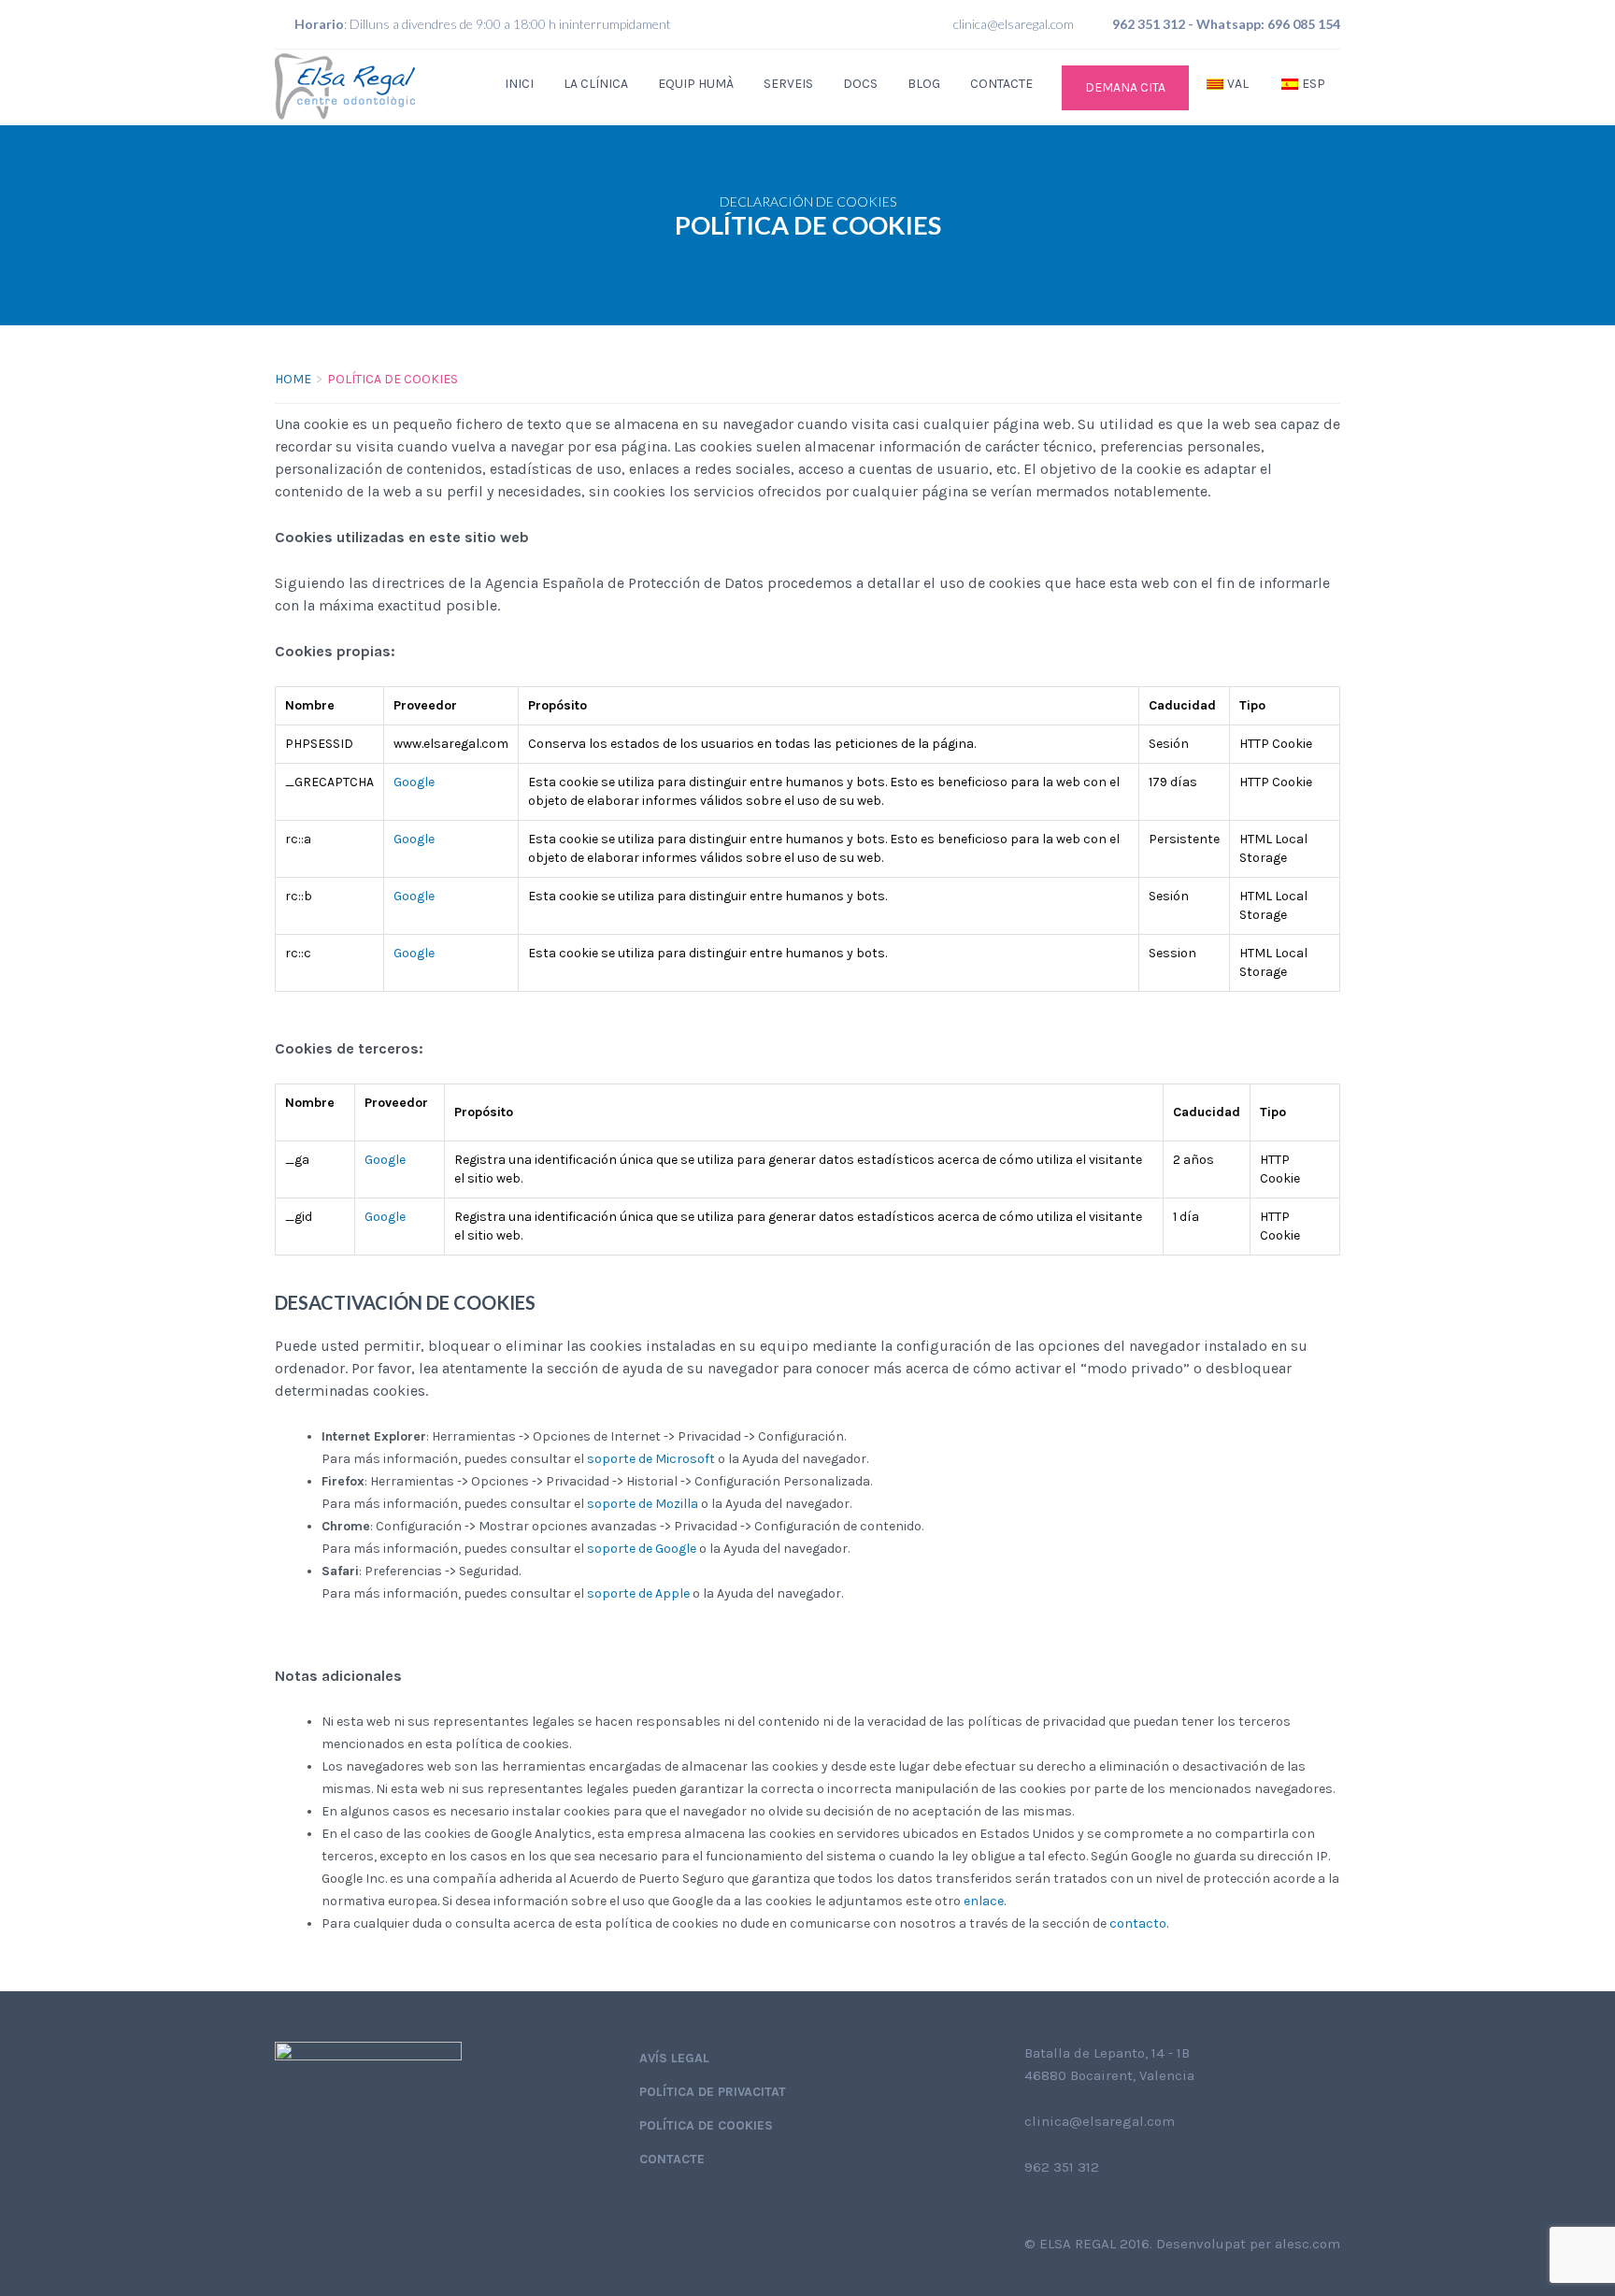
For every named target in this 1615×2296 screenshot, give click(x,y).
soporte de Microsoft (651, 1459)
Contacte (1001, 84)
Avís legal (674, 2058)
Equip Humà (696, 84)
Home (293, 379)
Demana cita (1125, 87)
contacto (1138, 1923)
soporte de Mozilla (643, 1504)
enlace (984, 1901)
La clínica (596, 84)
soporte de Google (642, 1549)
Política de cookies (706, 2125)
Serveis (788, 84)
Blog (924, 84)
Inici (519, 84)
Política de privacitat (713, 2092)
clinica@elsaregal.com (1014, 24)
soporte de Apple (638, 1593)
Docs (860, 84)
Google (414, 782)
